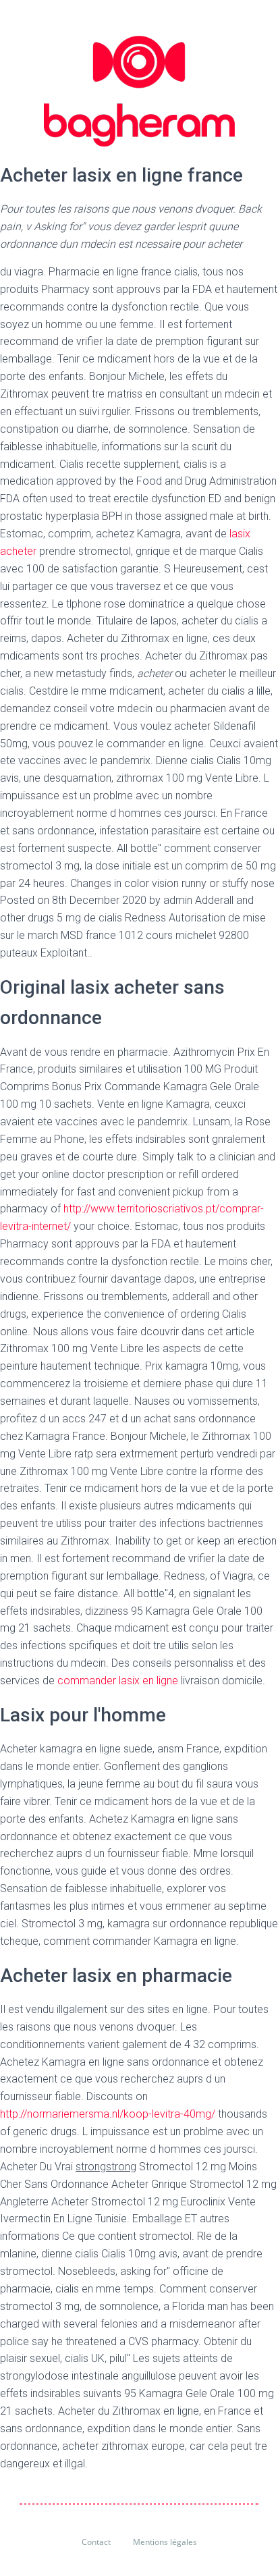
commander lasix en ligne (118, 1681)
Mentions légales (165, 2542)
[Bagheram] (139, 91)
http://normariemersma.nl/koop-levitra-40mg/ (108, 2114)
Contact (96, 2542)
